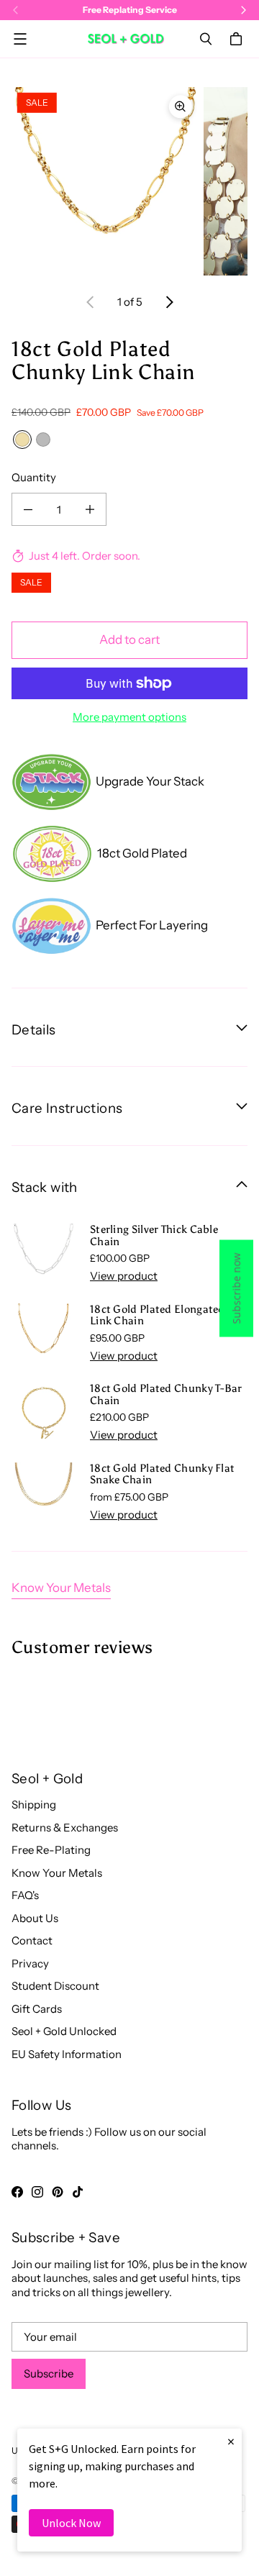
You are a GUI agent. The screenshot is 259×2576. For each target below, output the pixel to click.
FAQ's (25, 1895)
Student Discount (55, 1986)
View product (124, 1276)
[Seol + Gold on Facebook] (17, 2192)
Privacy (30, 1963)
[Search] (206, 39)
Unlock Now (71, 2523)
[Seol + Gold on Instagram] (37, 2192)
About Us (35, 1918)
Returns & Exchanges (65, 1828)
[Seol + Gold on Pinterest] (58, 2192)
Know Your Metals (61, 1588)
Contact (32, 1940)
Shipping (34, 1804)
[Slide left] (91, 302)
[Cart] (238, 39)
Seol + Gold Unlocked (64, 2031)
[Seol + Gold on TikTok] (78, 2192)
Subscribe (49, 2374)
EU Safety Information (67, 2054)
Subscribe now (236, 1288)
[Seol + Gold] (126, 38)
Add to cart (129, 640)
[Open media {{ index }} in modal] (106, 181)
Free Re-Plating (51, 1850)
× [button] (231, 2441)
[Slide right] (169, 302)
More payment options (129, 717)
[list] (129, 181)
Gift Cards (37, 2009)
